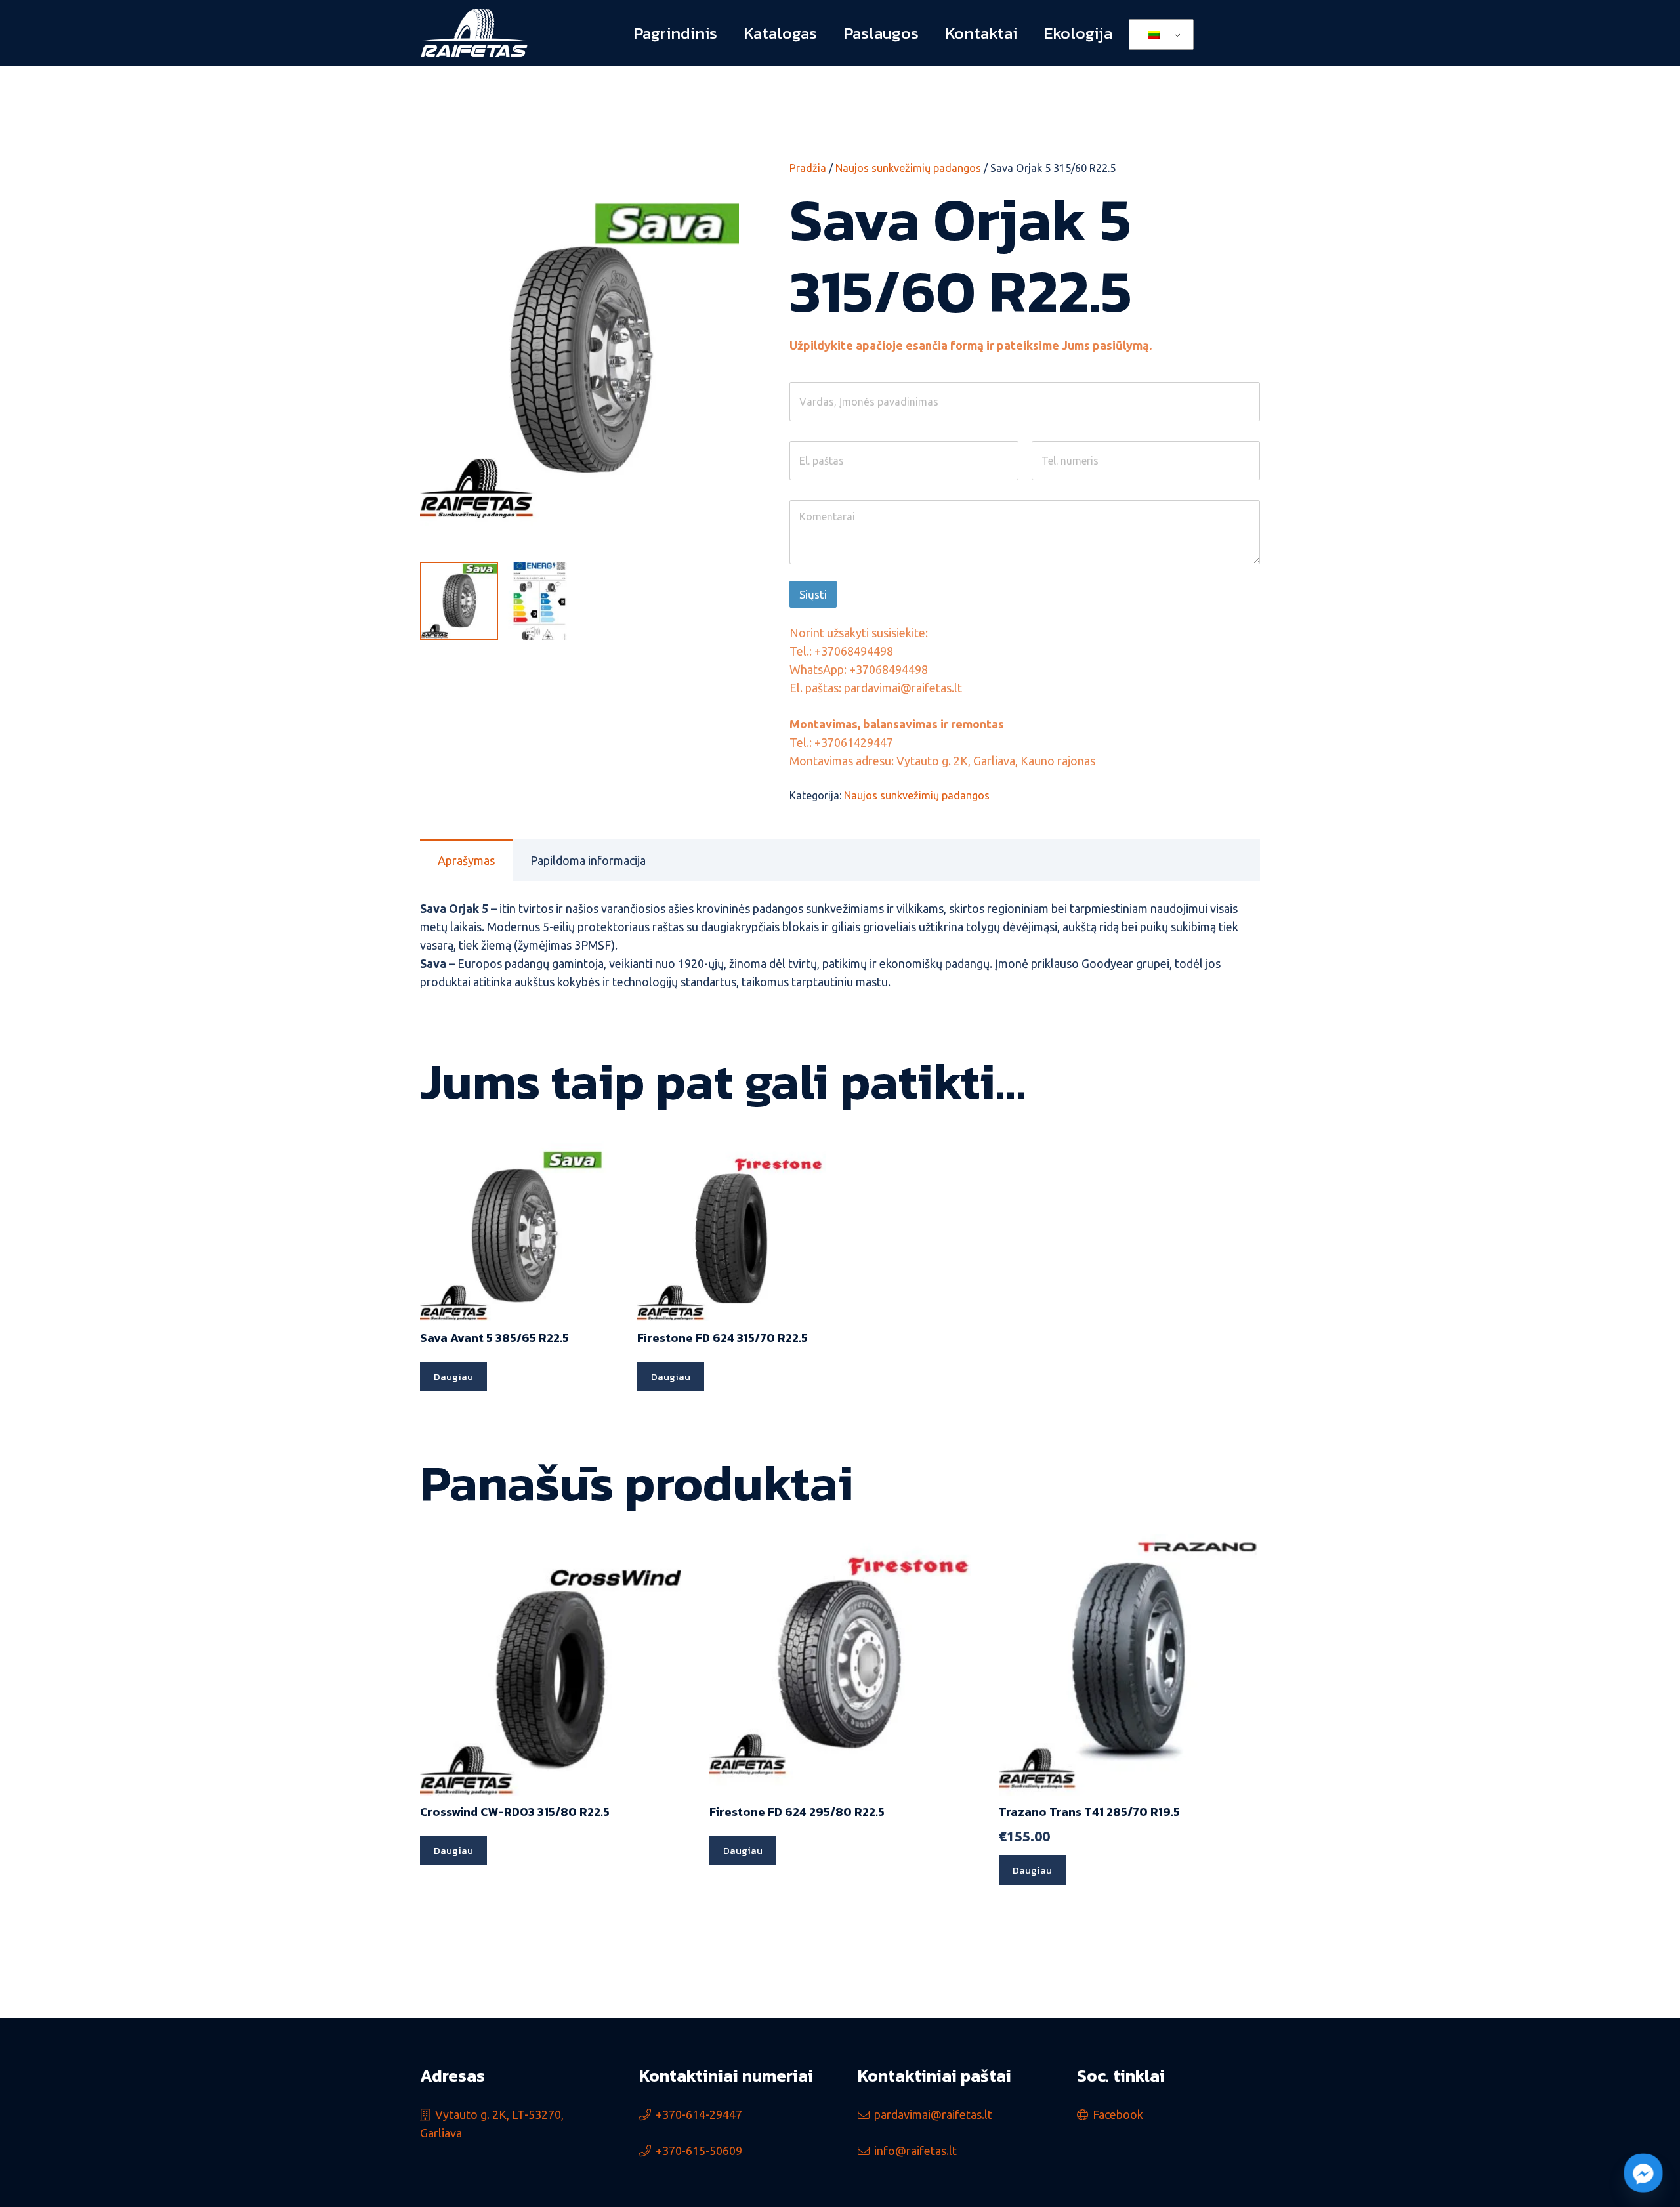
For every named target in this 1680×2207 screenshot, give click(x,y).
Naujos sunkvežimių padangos (908, 168)
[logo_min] (474, 33)
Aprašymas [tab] (466, 860)
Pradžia (808, 168)
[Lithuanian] (1159, 35)
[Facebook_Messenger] (1643, 2173)
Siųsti (813, 594)
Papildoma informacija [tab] (588, 860)
